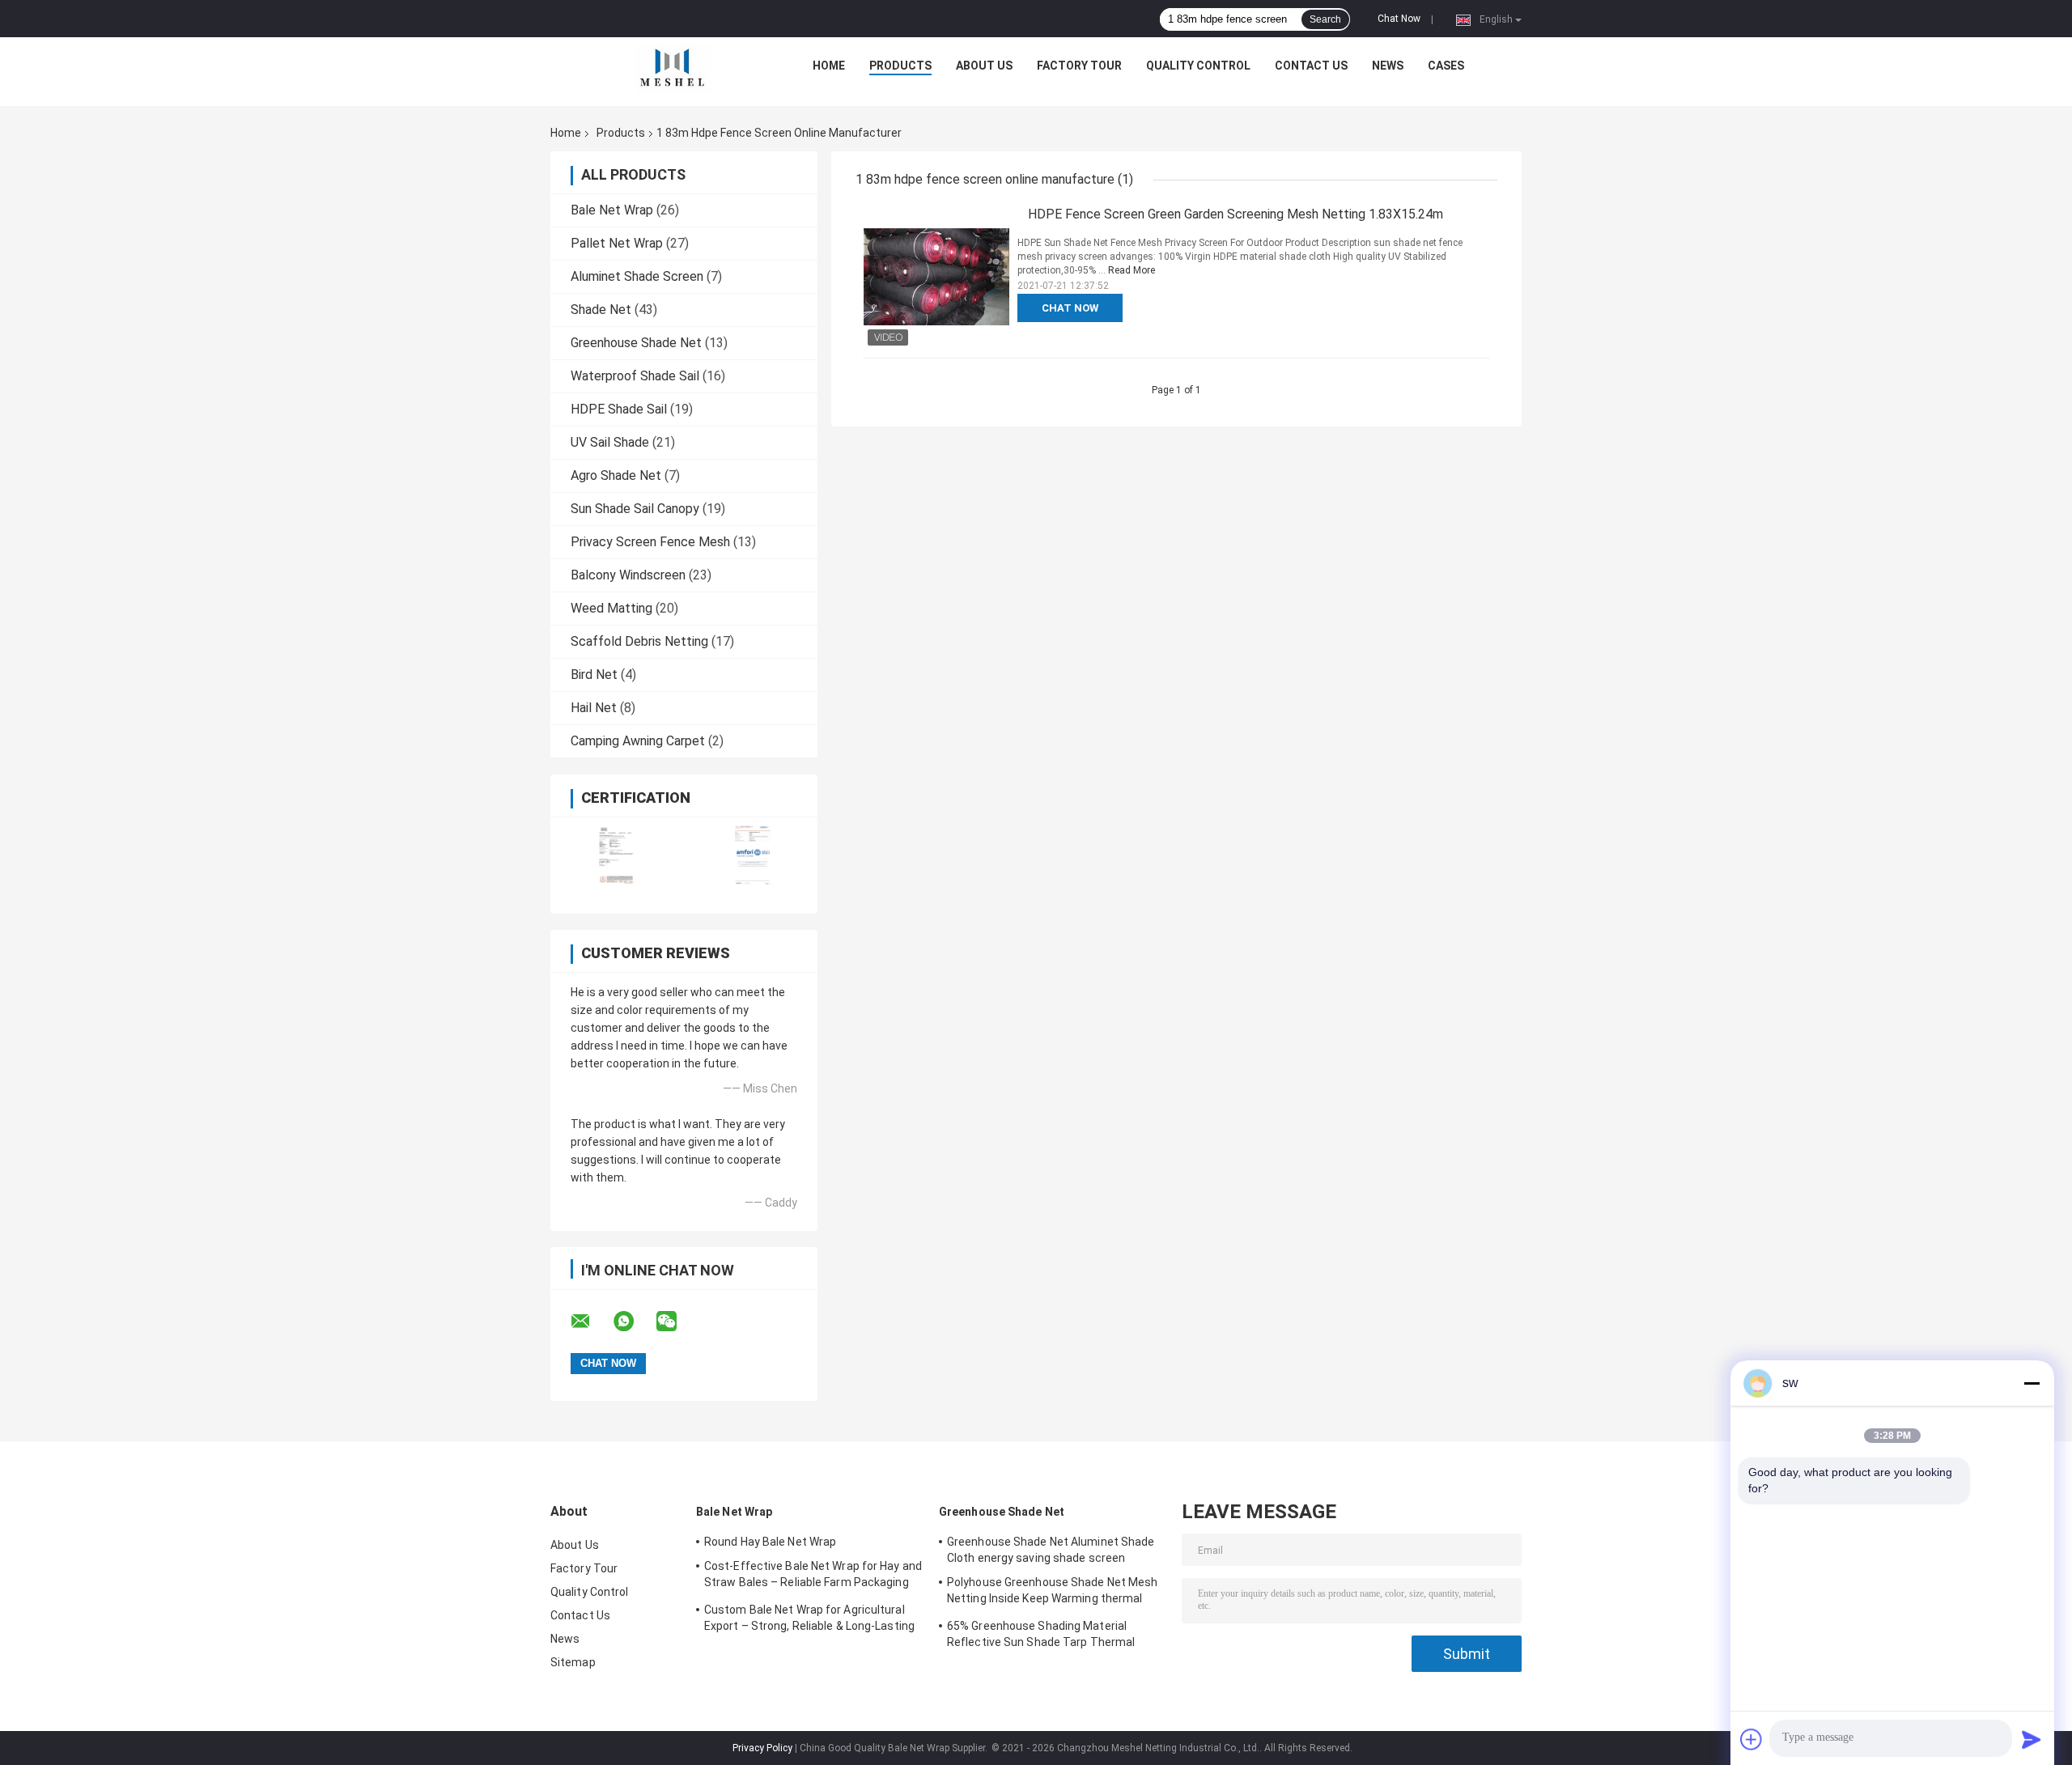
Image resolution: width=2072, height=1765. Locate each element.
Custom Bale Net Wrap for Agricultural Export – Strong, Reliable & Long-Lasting (809, 1618)
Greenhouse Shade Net (636, 343)
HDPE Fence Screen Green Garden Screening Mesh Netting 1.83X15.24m (1236, 214)
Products (900, 66)
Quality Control (1198, 66)
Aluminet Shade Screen (637, 276)
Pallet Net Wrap (617, 243)
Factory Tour (1079, 66)
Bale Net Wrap (612, 210)
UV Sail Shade (610, 442)
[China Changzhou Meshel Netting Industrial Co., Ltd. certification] (617, 855)
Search (1325, 19)
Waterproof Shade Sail (635, 376)
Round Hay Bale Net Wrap (770, 1542)
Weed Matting (611, 608)
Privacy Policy (762, 1748)
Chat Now (1399, 19)
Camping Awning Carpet (638, 741)
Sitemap (573, 1662)
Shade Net (601, 310)
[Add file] (1751, 1739)
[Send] (2032, 1739)
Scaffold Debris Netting (639, 641)
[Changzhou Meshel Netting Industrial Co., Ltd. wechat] (677, 1322)
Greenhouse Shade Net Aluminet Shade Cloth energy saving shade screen (1051, 1550)
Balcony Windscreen (628, 575)
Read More (1132, 270)
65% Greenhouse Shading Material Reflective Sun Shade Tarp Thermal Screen (1041, 1636)
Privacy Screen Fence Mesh (650, 542)
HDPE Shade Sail (619, 409)
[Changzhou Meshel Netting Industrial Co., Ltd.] (673, 70)
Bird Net (594, 675)
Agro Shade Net (616, 475)
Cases (1446, 66)
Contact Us (1311, 66)
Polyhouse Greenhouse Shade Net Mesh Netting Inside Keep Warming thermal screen (1053, 1593)
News (1388, 66)
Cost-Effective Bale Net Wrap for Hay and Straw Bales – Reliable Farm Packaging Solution (813, 1576)
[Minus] (2032, 1383)
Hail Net (594, 708)
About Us (984, 66)
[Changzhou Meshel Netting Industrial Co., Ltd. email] (591, 1322)
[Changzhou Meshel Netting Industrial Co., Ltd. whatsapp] (634, 1322)
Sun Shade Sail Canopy (635, 509)
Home (829, 66)
